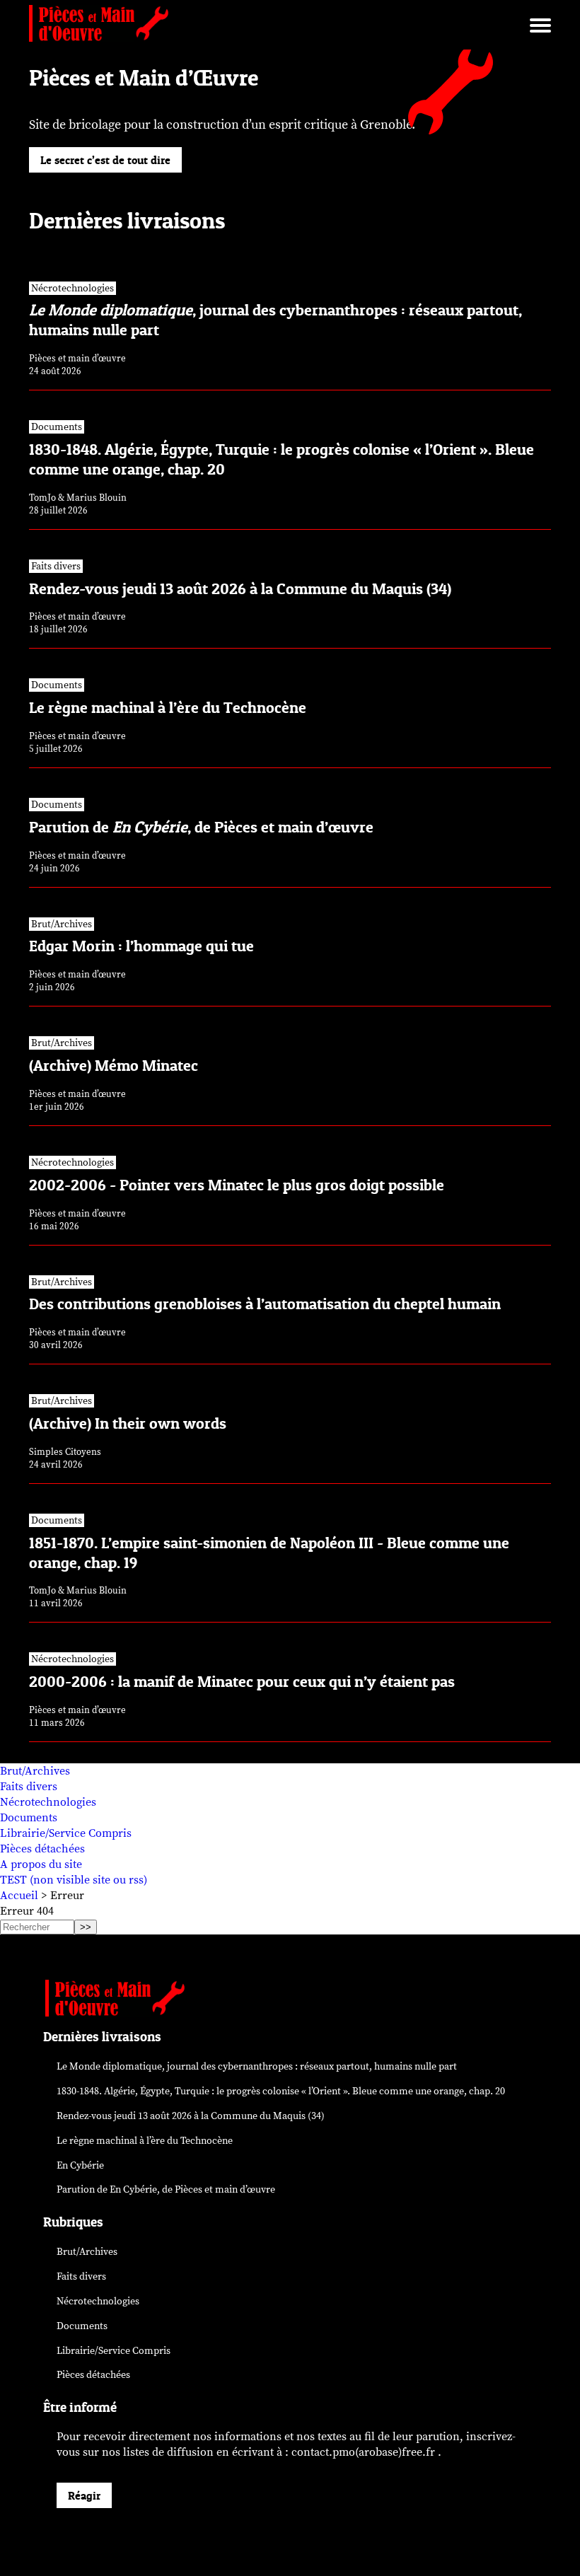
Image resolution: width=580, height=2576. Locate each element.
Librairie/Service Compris (66, 1833)
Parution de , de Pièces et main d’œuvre (166, 2189)
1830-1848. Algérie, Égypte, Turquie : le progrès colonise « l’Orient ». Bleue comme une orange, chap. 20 (281, 2091)
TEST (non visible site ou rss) (74, 1880)
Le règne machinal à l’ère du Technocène (145, 2141)
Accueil (19, 1896)
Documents (29, 1818)
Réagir (84, 2495)
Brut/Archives (35, 1771)
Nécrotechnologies (48, 1802)
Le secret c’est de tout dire (105, 160)
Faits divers (29, 1787)
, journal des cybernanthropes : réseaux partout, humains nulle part (257, 2066)
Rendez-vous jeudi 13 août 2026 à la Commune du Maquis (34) (191, 2116)
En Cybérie (80, 2165)
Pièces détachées (42, 1849)
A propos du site (41, 1864)
